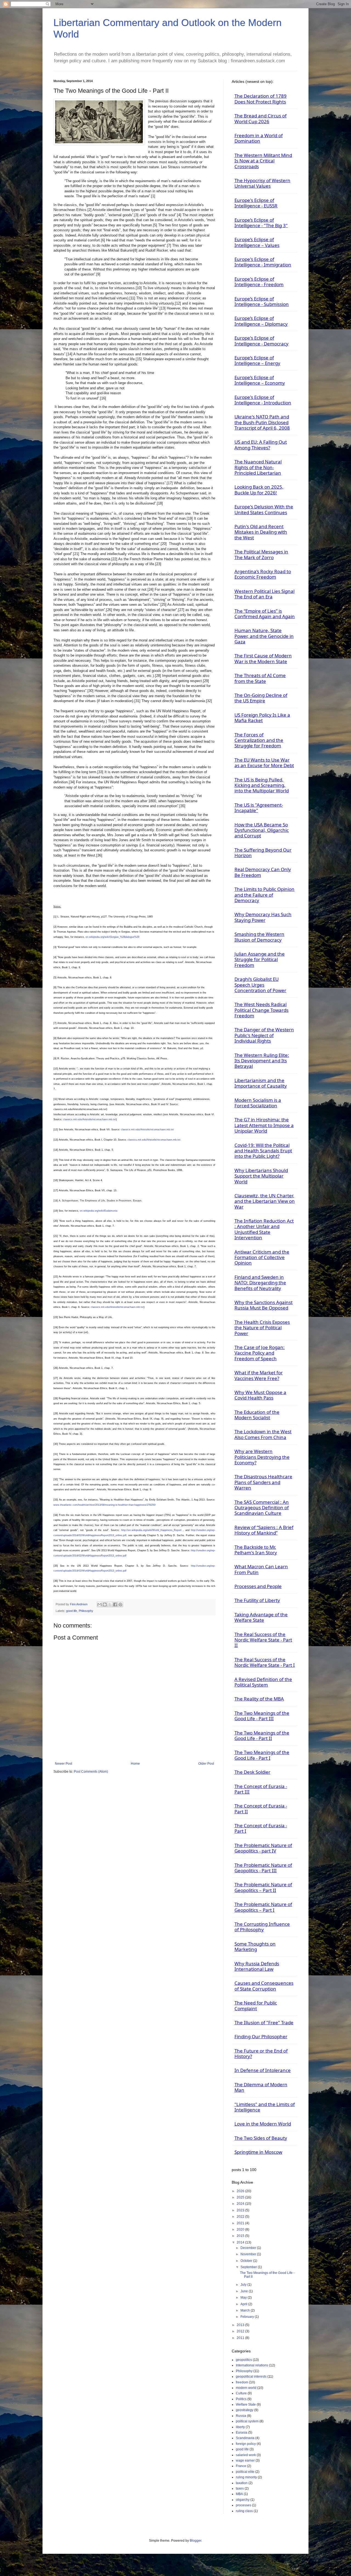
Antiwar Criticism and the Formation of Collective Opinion (262, 1257)
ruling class (244, 2511)
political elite (245, 2472)
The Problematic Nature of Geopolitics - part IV (263, 1848)
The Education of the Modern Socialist (257, 1415)
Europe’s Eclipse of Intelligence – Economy (260, 380)
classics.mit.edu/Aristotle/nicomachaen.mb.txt (90, 1119)
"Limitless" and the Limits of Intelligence (265, 2107)
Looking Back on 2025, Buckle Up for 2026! (259, 490)
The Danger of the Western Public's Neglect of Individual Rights (264, 1035)
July (244, 2285)
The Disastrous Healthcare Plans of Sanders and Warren (263, 1482)
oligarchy (243, 2500)
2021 (241, 2223)
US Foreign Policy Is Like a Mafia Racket (262, 718)
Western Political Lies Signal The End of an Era (264, 594)
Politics (241, 2399)
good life (72, 1611)
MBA (239, 2494)
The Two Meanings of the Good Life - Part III (262, 1716)
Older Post (206, 1764)
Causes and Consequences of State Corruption (264, 1986)
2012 (241, 2331)
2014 (241, 2242)
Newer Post (63, 1764)
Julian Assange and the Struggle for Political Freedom (260, 959)
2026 (241, 2191)
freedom (242, 2382)
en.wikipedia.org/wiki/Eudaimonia (99, 1211)
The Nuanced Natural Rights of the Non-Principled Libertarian (258, 467)
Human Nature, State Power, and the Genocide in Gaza (264, 636)
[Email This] (100, 1604)
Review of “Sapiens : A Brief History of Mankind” (264, 1530)
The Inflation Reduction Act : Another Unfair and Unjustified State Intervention (264, 1229)
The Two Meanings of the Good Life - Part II (262, 1735)
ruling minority (246, 2477)
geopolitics (244, 2360)
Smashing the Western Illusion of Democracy (259, 937)
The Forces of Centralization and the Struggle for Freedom (259, 740)
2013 (241, 2325)
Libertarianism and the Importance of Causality (261, 1083)
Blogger (196, 2541)
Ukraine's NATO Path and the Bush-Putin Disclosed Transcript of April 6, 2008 (262, 422)
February (248, 2317)
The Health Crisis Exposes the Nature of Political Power (262, 1328)
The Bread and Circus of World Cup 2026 (261, 118)
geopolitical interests (251, 2377)
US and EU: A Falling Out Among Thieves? (261, 445)
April (244, 2304)
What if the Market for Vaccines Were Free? (259, 1375)
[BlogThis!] (105, 1604)
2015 (241, 2236)
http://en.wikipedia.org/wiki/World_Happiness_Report (151, 1530)
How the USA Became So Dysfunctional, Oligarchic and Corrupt (262, 830)
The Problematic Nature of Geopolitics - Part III (263, 1868)
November (249, 2254)
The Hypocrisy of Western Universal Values (262, 183)
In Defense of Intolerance (263, 2070)
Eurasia (242, 2433)
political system (247, 2421)
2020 (241, 2229)
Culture (241, 2393)
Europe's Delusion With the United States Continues (264, 509)
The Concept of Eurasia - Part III (261, 1789)
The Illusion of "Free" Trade (264, 2022)
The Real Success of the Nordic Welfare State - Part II (263, 1640)
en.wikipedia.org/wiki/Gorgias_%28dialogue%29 (112, 937)
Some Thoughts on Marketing (255, 1946)
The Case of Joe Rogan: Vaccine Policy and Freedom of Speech (260, 1353)
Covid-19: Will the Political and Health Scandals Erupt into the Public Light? (263, 1151)
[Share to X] (110, 1604)
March (246, 2310)
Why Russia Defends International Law (257, 1966)
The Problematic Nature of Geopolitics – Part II (263, 1887)
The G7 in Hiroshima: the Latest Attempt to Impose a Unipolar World (264, 1125)
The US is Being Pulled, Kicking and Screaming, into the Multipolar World (262, 785)
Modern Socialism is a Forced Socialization (258, 1103)
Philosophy (86, 1611)
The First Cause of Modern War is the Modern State (263, 658)
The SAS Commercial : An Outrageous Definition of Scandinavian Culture (262, 1508)
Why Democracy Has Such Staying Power (263, 917)
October (247, 2261)
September (249, 2267)
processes (244, 2505)
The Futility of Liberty (257, 1600)
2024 (241, 2204)
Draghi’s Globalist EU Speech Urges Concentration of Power (260, 985)
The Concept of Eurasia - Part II (261, 1808)
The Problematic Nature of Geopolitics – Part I (263, 1907)
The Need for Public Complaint (256, 2005)
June (245, 2291)
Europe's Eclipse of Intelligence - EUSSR (256, 203)
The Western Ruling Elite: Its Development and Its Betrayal (262, 1061)
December (249, 2248)
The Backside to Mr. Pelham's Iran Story (256, 1550)
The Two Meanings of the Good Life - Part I (262, 1755)
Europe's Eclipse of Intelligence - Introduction (263, 400)
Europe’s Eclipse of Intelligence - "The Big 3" (261, 223)
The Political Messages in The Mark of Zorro (261, 554)
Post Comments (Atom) (91, 1772)
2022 (241, 2217)
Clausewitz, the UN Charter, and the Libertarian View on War (265, 1201)
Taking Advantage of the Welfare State (261, 1617)
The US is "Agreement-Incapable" (259, 808)
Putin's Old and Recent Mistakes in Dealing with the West (261, 532)
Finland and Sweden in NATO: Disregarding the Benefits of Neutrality (260, 1283)
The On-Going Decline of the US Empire (261, 698)
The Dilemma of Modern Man (261, 2087)
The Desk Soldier (252, 1772)
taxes (240, 2488)
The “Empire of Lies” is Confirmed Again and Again (265, 614)
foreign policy (246, 2444)
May (244, 2298)
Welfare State (246, 2405)
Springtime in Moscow (258, 2152)
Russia (241, 2416)
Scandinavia (245, 2438)
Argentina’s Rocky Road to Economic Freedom (263, 574)
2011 (241, 2338)
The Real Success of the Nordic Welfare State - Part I (265, 1662)
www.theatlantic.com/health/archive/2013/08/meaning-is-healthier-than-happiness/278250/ (105, 1505)
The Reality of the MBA (259, 1699)
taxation (242, 2483)
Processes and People (258, 1586)
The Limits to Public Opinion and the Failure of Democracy (264, 895)
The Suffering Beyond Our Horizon (263, 853)
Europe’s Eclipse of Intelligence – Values (257, 242)
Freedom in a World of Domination (259, 138)
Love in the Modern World (263, 2124)
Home (135, 1764)
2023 (241, 2210)
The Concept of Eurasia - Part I (261, 1828)
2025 (241, 2197)
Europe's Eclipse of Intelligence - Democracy (261, 341)
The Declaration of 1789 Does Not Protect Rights (261, 99)
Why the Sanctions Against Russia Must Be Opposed (264, 1305)
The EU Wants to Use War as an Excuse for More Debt (264, 763)
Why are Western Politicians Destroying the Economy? (262, 1457)
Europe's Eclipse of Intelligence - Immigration (263, 262)
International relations (252, 2365)
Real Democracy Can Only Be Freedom (263, 872)
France (241, 2466)
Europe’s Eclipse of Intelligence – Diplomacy (261, 321)
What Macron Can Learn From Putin (261, 1569)
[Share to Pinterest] (120, 1604)
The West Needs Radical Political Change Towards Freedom (261, 1010)
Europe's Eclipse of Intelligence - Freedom (259, 282)
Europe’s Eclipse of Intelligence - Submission (262, 301)
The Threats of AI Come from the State (260, 678)
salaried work (246, 2455)
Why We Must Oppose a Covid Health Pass (260, 1395)
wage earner (245, 2460)
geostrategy (245, 2410)
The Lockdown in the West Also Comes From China (263, 1434)
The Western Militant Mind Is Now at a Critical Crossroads (263, 161)
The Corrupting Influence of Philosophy (262, 1927)
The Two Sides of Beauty (261, 2138)
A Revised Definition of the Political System (263, 1682)
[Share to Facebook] (115, 1604)
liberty (240, 2427)
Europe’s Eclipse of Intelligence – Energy (257, 360)
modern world (246, 2388)
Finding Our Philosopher (261, 2036)
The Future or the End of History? (261, 2053)
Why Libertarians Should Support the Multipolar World (261, 1176)
